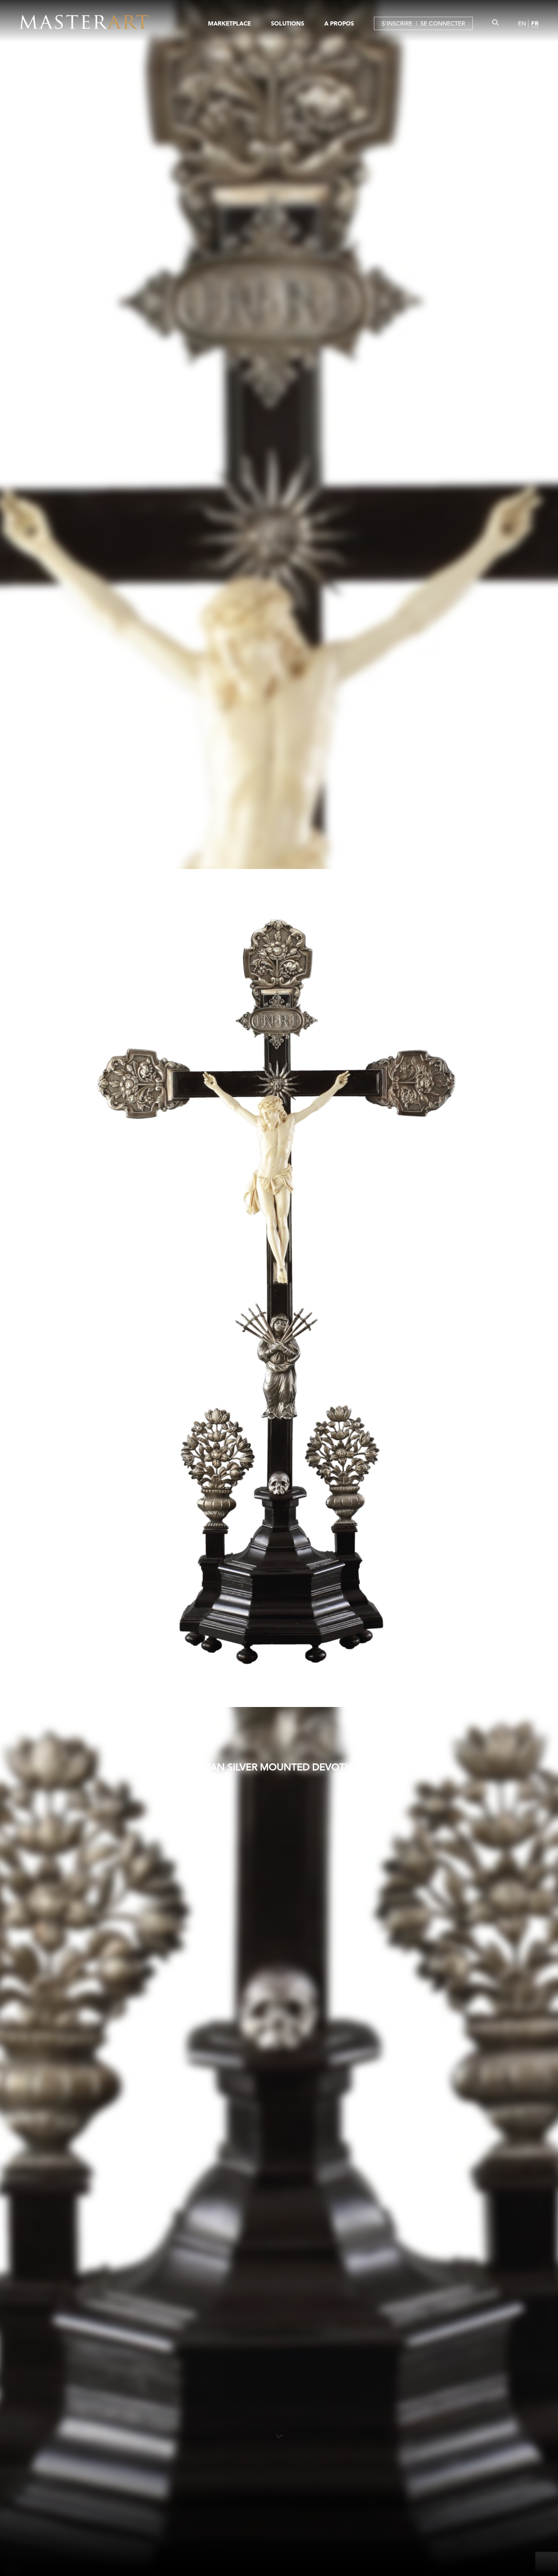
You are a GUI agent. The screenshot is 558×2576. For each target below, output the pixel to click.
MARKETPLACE (229, 23)
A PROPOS (339, 23)
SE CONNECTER (443, 23)
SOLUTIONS (288, 23)
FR (535, 23)
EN (522, 23)
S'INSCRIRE (397, 23)
